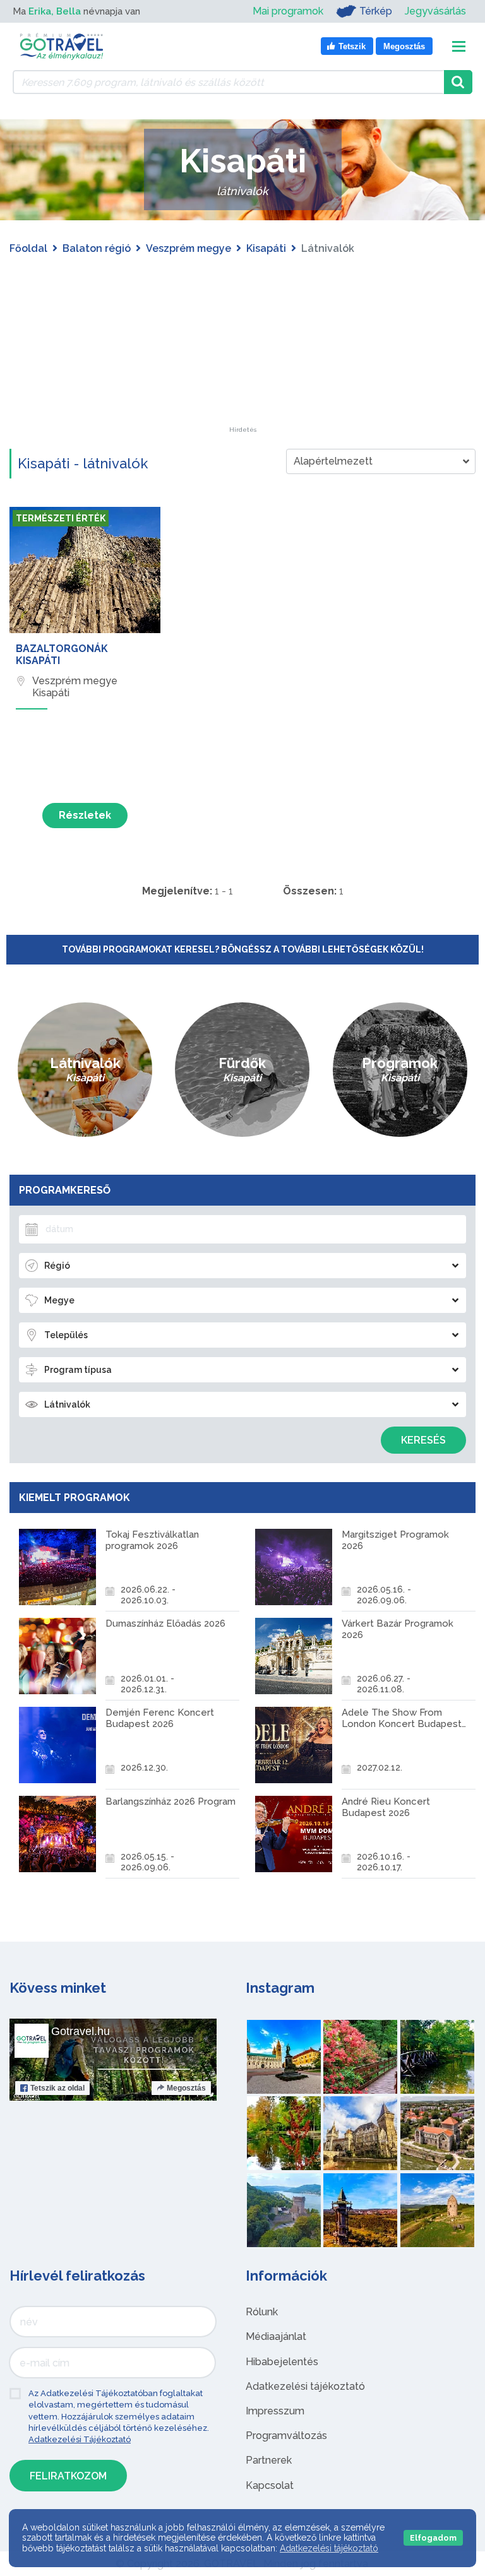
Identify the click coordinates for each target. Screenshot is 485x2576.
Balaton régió (97, 248)
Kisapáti (266, 248)
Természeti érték (61, 518)
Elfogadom (433, 2538)
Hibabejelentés (282, 2362)
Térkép (376, 11)
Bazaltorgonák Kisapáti (62, 655)
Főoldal (28, 248)
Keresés (423, 1440)
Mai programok (288, 11)
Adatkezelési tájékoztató (305, 2386)
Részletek (85, 815)
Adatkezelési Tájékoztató (80, 2439)
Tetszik (57, 2088)
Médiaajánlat (276, 2336)
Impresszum (275, 2411)
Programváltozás (286, 2436)
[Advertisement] (242, 348)
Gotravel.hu (81, 2031)
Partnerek (269, 2460)
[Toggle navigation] (459, 46)
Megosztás (186, 2088)
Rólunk (262, 2312)
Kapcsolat (270, 2485)
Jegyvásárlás (435, 11)
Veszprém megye (189, 248)
